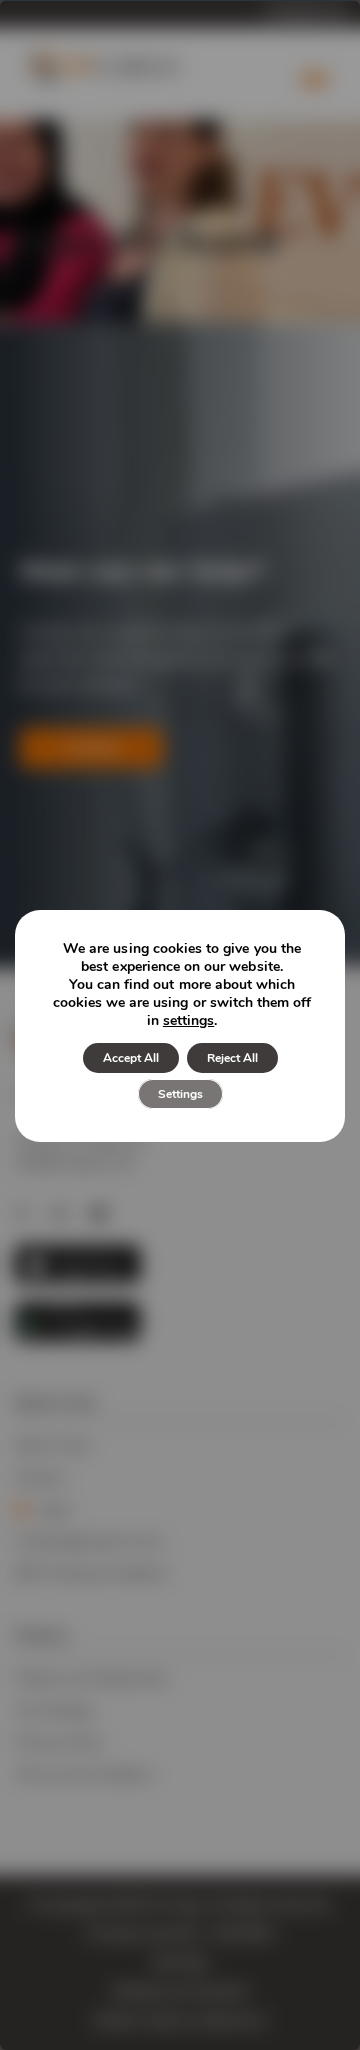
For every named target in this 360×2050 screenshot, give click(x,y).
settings (188, 1021)
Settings (180, 1094)
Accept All (131, 1058)
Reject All (232, 1058)
